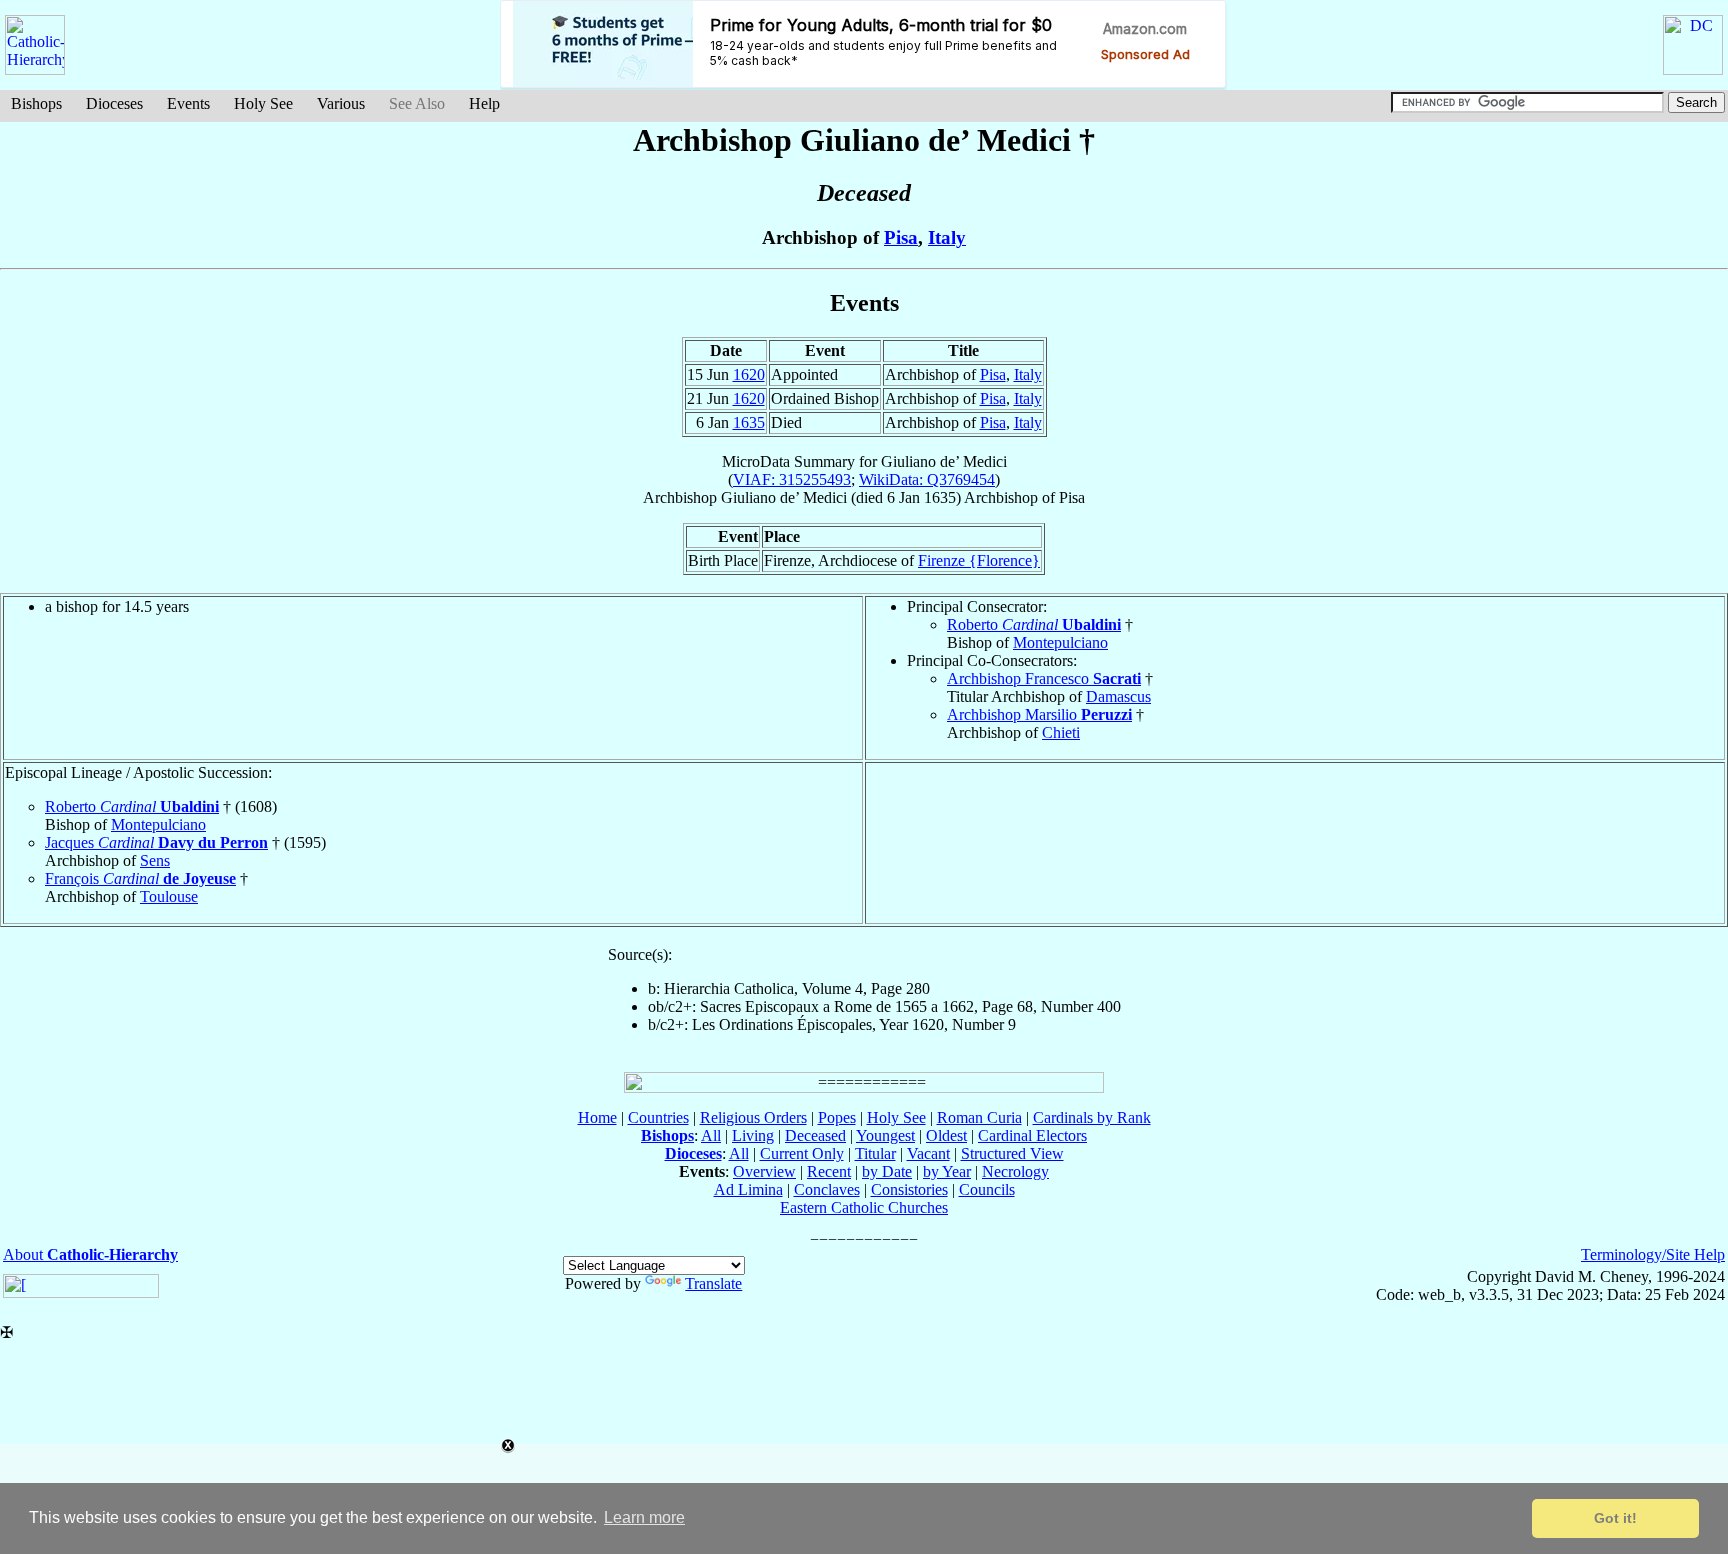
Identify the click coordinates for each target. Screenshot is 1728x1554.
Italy (947, 237)
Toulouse (169, 896)
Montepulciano (1060, 642)
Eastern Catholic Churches (864, 1207)
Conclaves (827, 1189)
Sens (155, 860)
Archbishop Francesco (1044, 678)
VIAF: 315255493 (792, 479)
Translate (713, 1283)
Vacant (928, 1153)
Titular (875, 1153)
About (90, 1254)
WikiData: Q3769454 (927, 479)
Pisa (901, 237)
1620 (749, 374)
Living (753, 1135)
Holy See (263, 103)
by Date (887, 1171)
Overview (764, 1171)
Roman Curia (979, 1117)
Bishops (36, 103)
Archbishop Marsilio (1039, 714)
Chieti (1061, 732)
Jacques (156, 842)
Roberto (1034, 624)
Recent (829, 1171)
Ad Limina (748, 1189)
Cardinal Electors (1032, 1135)
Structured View (1012, 1153)
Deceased (815, 1135)
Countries (658, 1117)
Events (188, 103)
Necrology (1015, 1171)
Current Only (802, 1153)
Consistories (909, 1189)
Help (484, 103)
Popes (837, 1117)
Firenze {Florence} (979, 560)
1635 (749, 422)
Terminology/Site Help (1653, 1254)
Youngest (885, 1135)
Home (597, 1117)
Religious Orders (753, 1117)
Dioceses (114, 103)
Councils (987, 1189)
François (140, 878)
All (711, 1135)
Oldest (946, 1135)
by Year (947, 1171)
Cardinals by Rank (1092, 1117)
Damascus (1118, 696)
